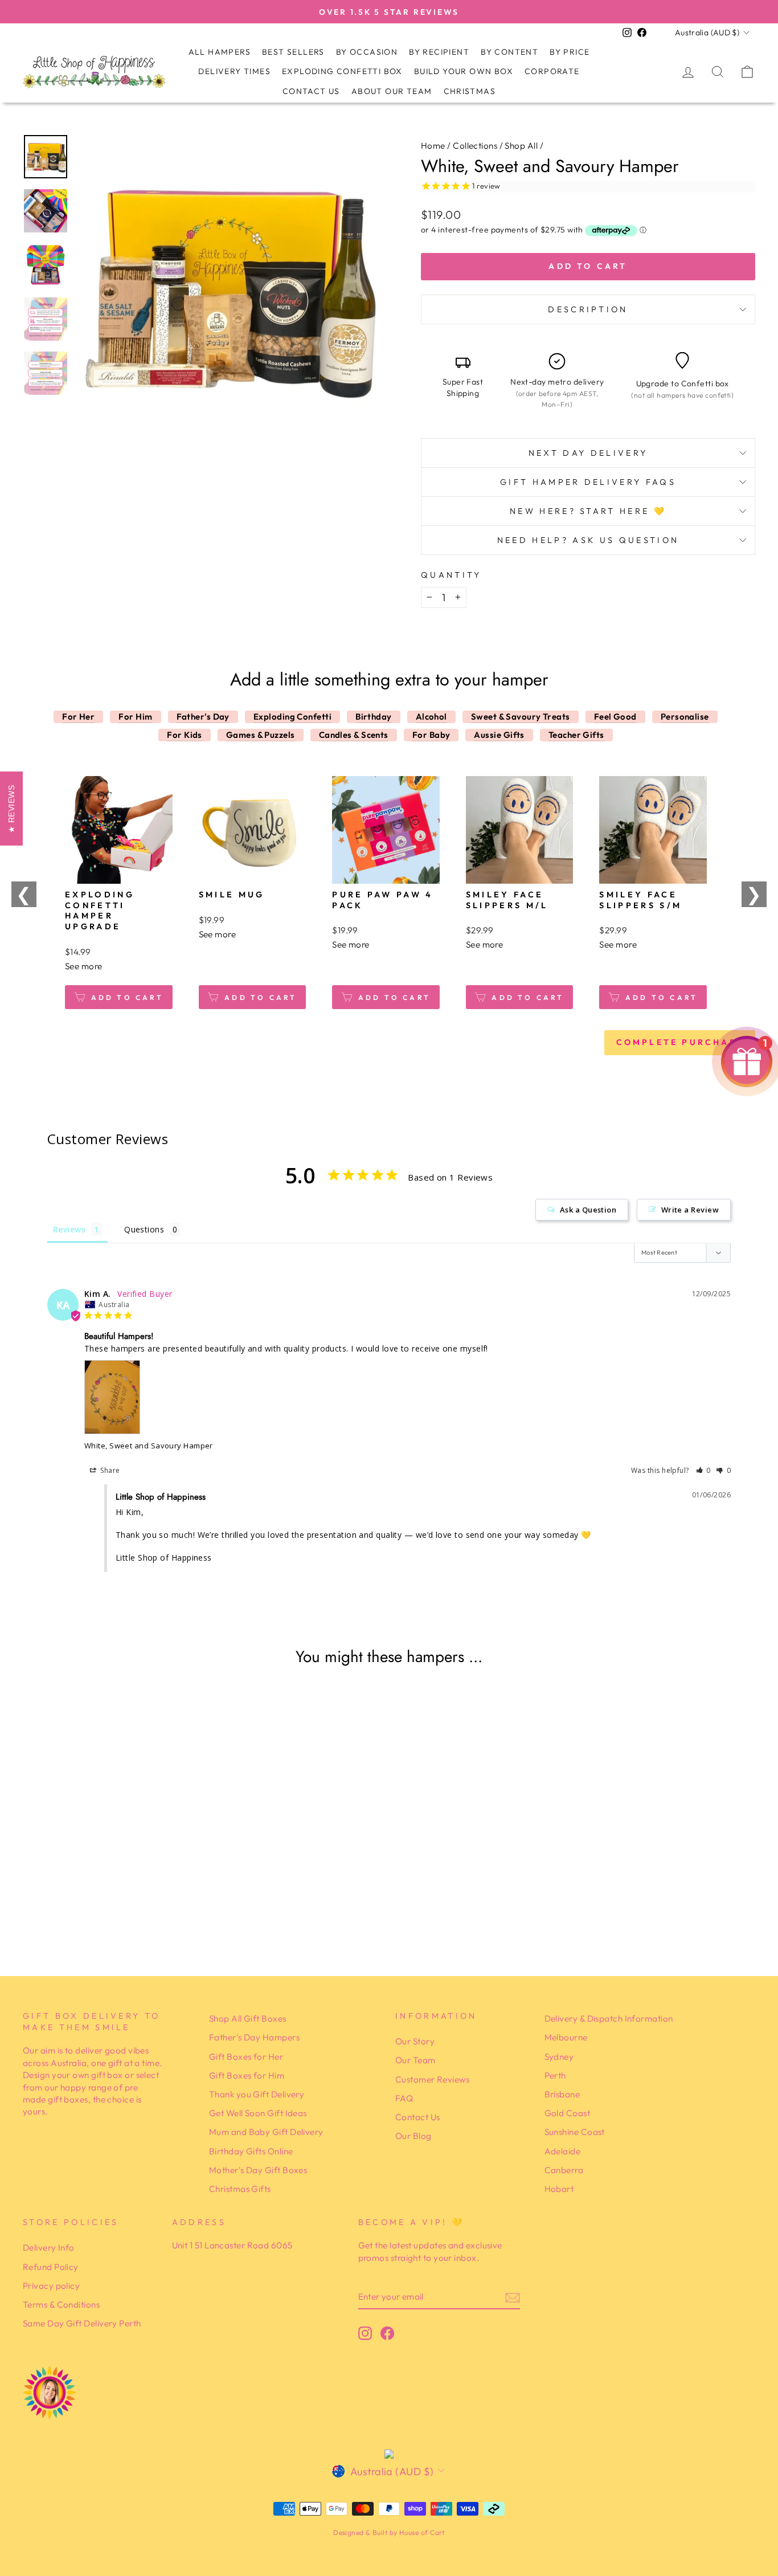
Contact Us (311, 91)
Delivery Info (49, 2248)
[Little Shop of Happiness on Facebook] (387, 2333)
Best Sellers (293, 52)
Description (588, 309)
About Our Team (392, 91)
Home (433, 146)
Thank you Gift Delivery (257, 2094)
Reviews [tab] (69, 1229)
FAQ (404, 2098)
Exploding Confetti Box (342, 71)
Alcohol (431, 717)
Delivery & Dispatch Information (609, 2018)
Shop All (521, 146)
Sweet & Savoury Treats (521, 717)
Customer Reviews (432, 2079)
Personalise (685, 717)
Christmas (470, 91)
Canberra (564, 2170)
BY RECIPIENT (439, 52)
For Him (135, 717)
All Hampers (220, 52)
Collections (475, 146)
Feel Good (615, 717)
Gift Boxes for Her (246, 2057)
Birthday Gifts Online (251, 2151)
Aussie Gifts (499, 735)
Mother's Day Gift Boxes (258, 2170)
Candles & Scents (354, 735)
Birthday (374, 717)
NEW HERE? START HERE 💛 (588, 511)
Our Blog (413, 2136)
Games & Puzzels (261, 735)
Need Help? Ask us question (588, 540)
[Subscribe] (513, 2297)
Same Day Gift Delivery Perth (82, 2323)
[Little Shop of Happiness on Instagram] (365, 2333)
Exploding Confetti (292, 717)
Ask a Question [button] (588, 1210)
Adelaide (563, 2151)
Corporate (552, 71)
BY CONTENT (509, 52)
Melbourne (566, 2037)
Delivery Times (234, 71)
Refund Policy (51, 2267)
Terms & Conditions (61, 2304)
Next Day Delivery (588, 453)
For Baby (431, 735)
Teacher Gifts (576, 735)
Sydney (559, 2057)
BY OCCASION (367, 52)
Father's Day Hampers (254, 2037)
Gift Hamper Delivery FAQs (588, 482)
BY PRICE (570, 52)
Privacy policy (51, 2286)
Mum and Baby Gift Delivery (266, 2132)
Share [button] (109, 1470)
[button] (704, 1470)
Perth (555, 2075)
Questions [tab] (144, 1229)
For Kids (185, 735)
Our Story (415, 2041)
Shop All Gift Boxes (248, 2018)
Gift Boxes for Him (247, 2075)
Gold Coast (568, 2113)
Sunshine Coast (575, 2132)
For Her (78, 717)
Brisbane (562, 2094)
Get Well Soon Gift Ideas (258, 2113)
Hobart (559, 2189)
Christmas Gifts (240, 2189)
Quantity (451, 575)
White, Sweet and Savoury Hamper (149, 1446)
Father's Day (203, 717)
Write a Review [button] (690, 1210)
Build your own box (464, 71)
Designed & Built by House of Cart (389, 2532)
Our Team (415, 2060)
